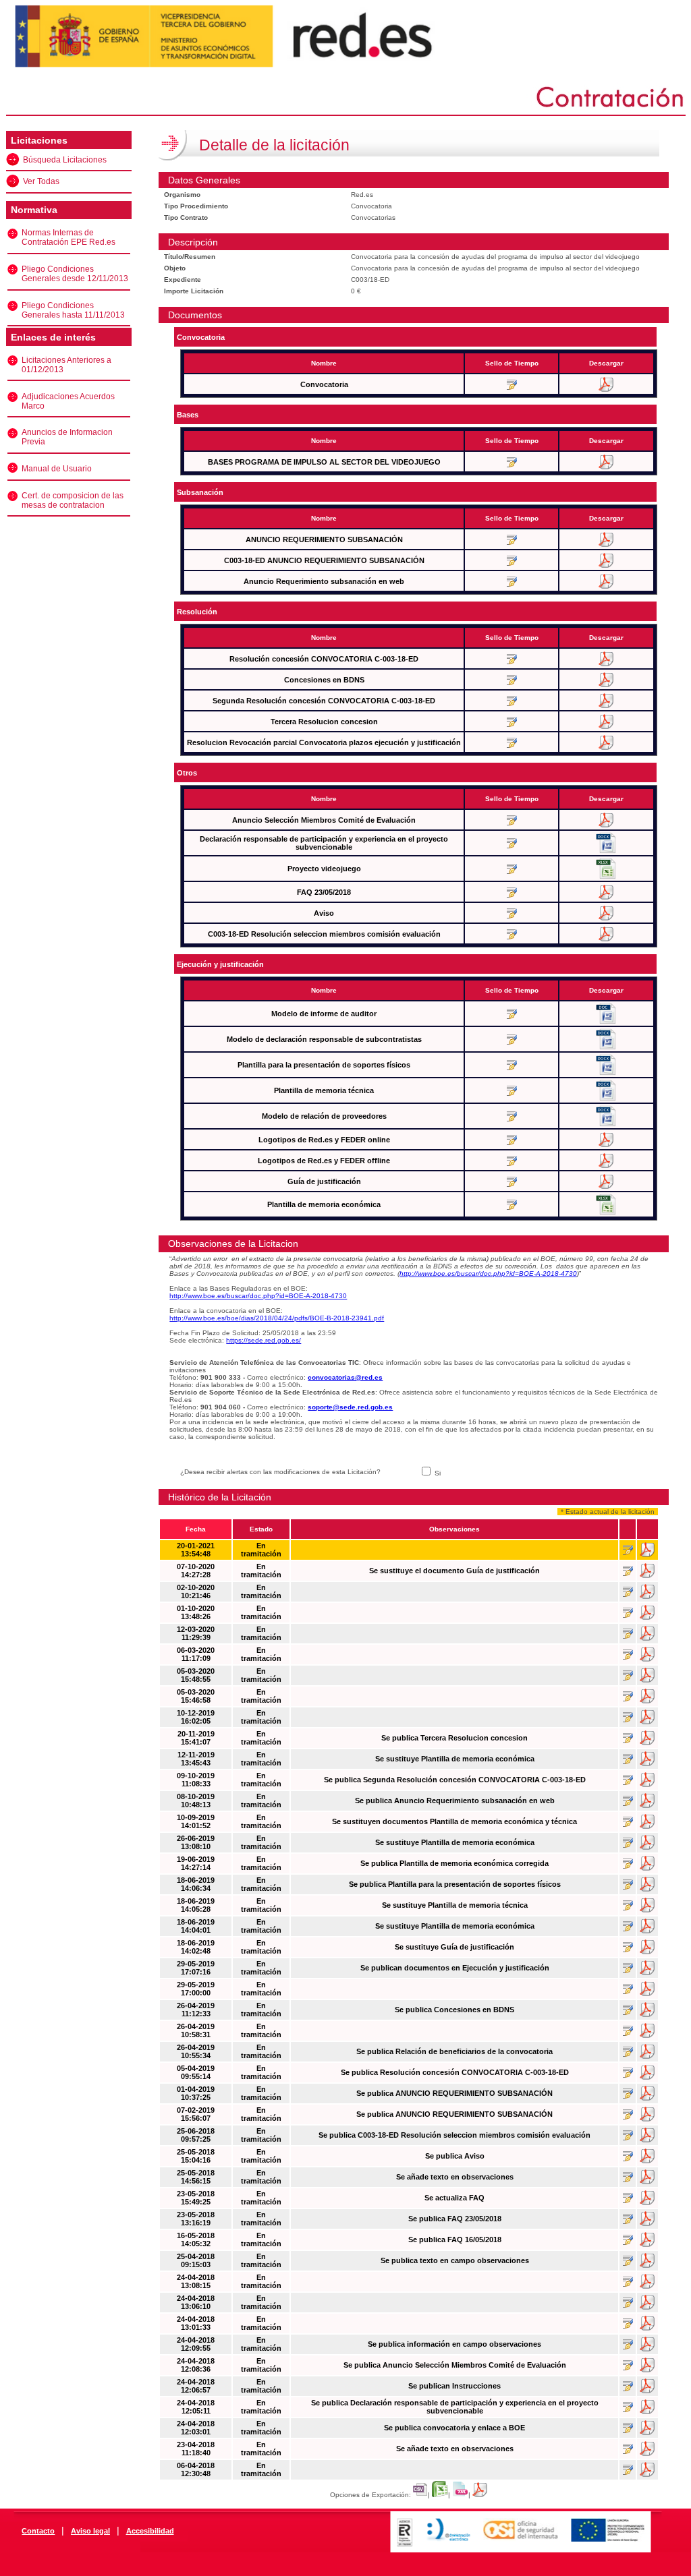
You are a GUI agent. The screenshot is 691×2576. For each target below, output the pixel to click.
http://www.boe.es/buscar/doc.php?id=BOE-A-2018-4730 (488, 1274)
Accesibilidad (150, 2531)
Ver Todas (41, 181)
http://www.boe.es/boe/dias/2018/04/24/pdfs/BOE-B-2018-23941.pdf (277, 1318)
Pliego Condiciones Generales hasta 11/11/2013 (73, 310)
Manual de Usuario (57, 469)
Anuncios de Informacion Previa (67, 437)
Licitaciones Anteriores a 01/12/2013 (66, 365)
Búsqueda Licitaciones (65, 160)
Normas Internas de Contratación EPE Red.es (68, 237)
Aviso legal (90, 2531)
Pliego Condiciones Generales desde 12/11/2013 (75, 274)
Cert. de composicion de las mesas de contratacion (73, 500)
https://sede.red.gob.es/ (264, 1340)
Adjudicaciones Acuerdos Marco (68, 401)
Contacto (38, 2531)
